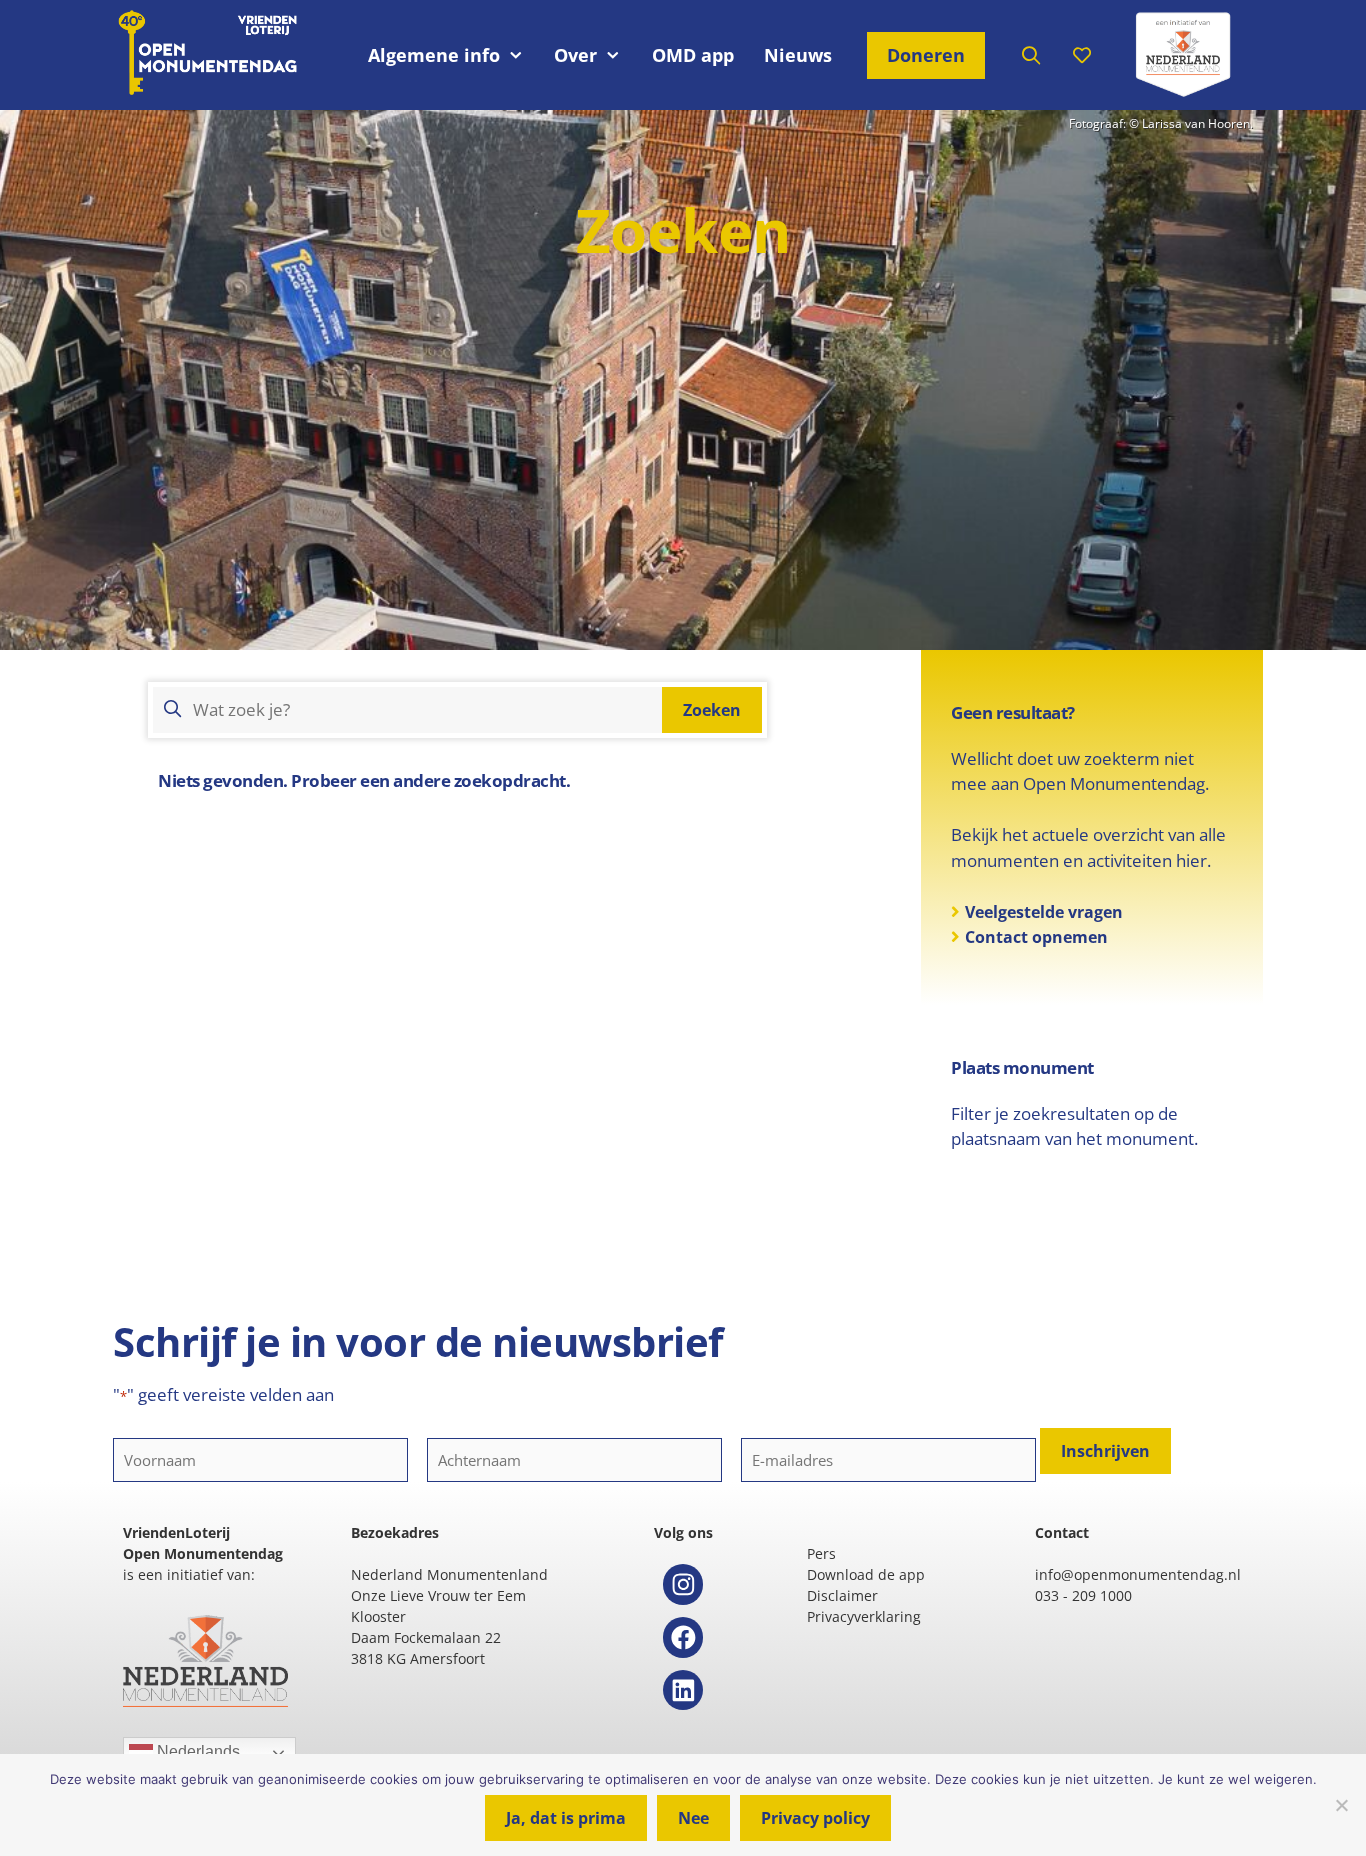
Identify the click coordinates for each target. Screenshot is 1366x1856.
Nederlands (196, 1751)
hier (1191, 860)
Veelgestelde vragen (1044, 912)
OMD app (693, 55)
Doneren (926, 55)
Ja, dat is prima (566, 1818)
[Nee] (1341, 1805)
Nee (693, 1818)
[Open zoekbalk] (1031, 55)
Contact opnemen (1036, 937)
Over (575, 55)
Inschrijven (1105, 1451)
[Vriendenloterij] (1183, 55)
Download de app (866, 1574)
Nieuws (798, 55)
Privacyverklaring (864, 1616)
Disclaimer (842, 1595)
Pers (821, 1553)
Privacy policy (815, 1818)
